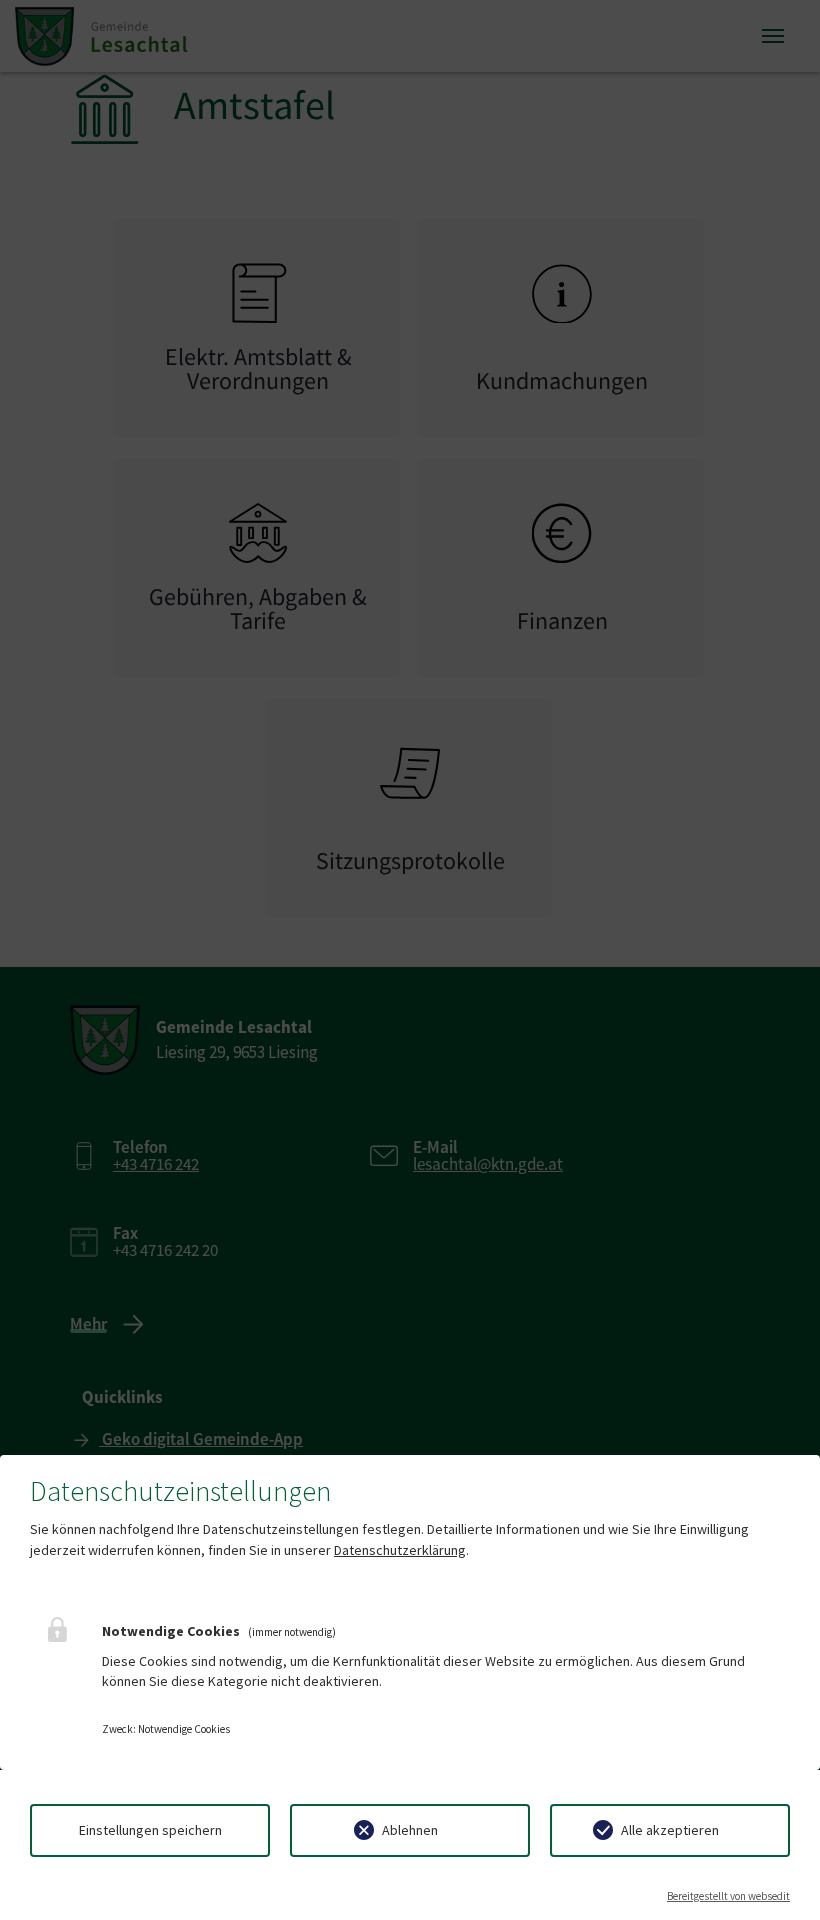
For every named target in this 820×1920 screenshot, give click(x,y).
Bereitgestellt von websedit (728, 1896)
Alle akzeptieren (670, 1830)
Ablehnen (410, 1830)
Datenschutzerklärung (400, 1550)
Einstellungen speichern (150, 1830)
